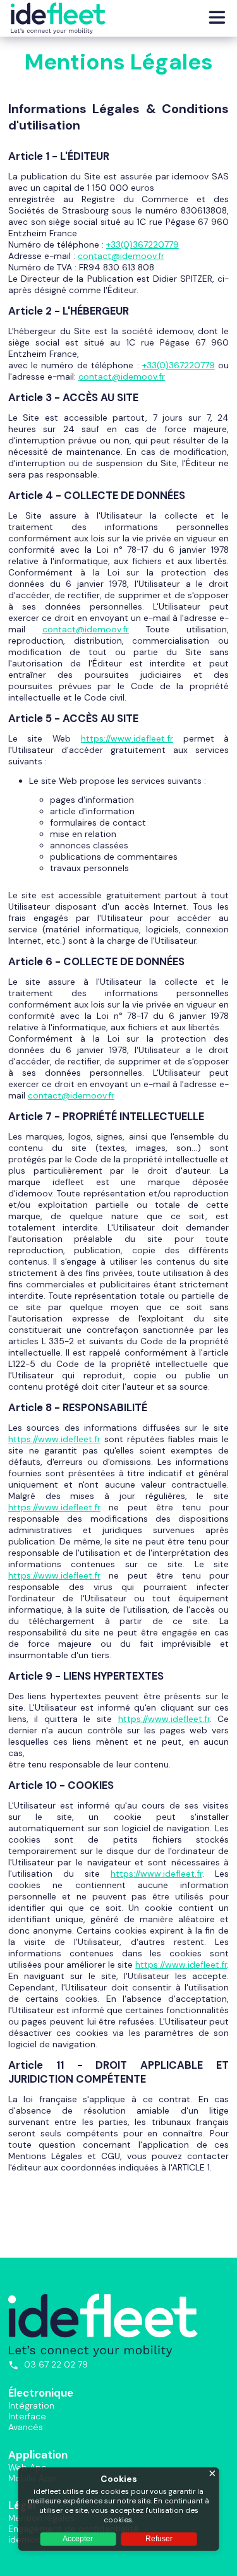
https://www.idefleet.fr (181, 1965)
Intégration (31, 2405)
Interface (27, 2416)
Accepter (78, 2539)
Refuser (159, 2539)
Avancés (26, 2427)
